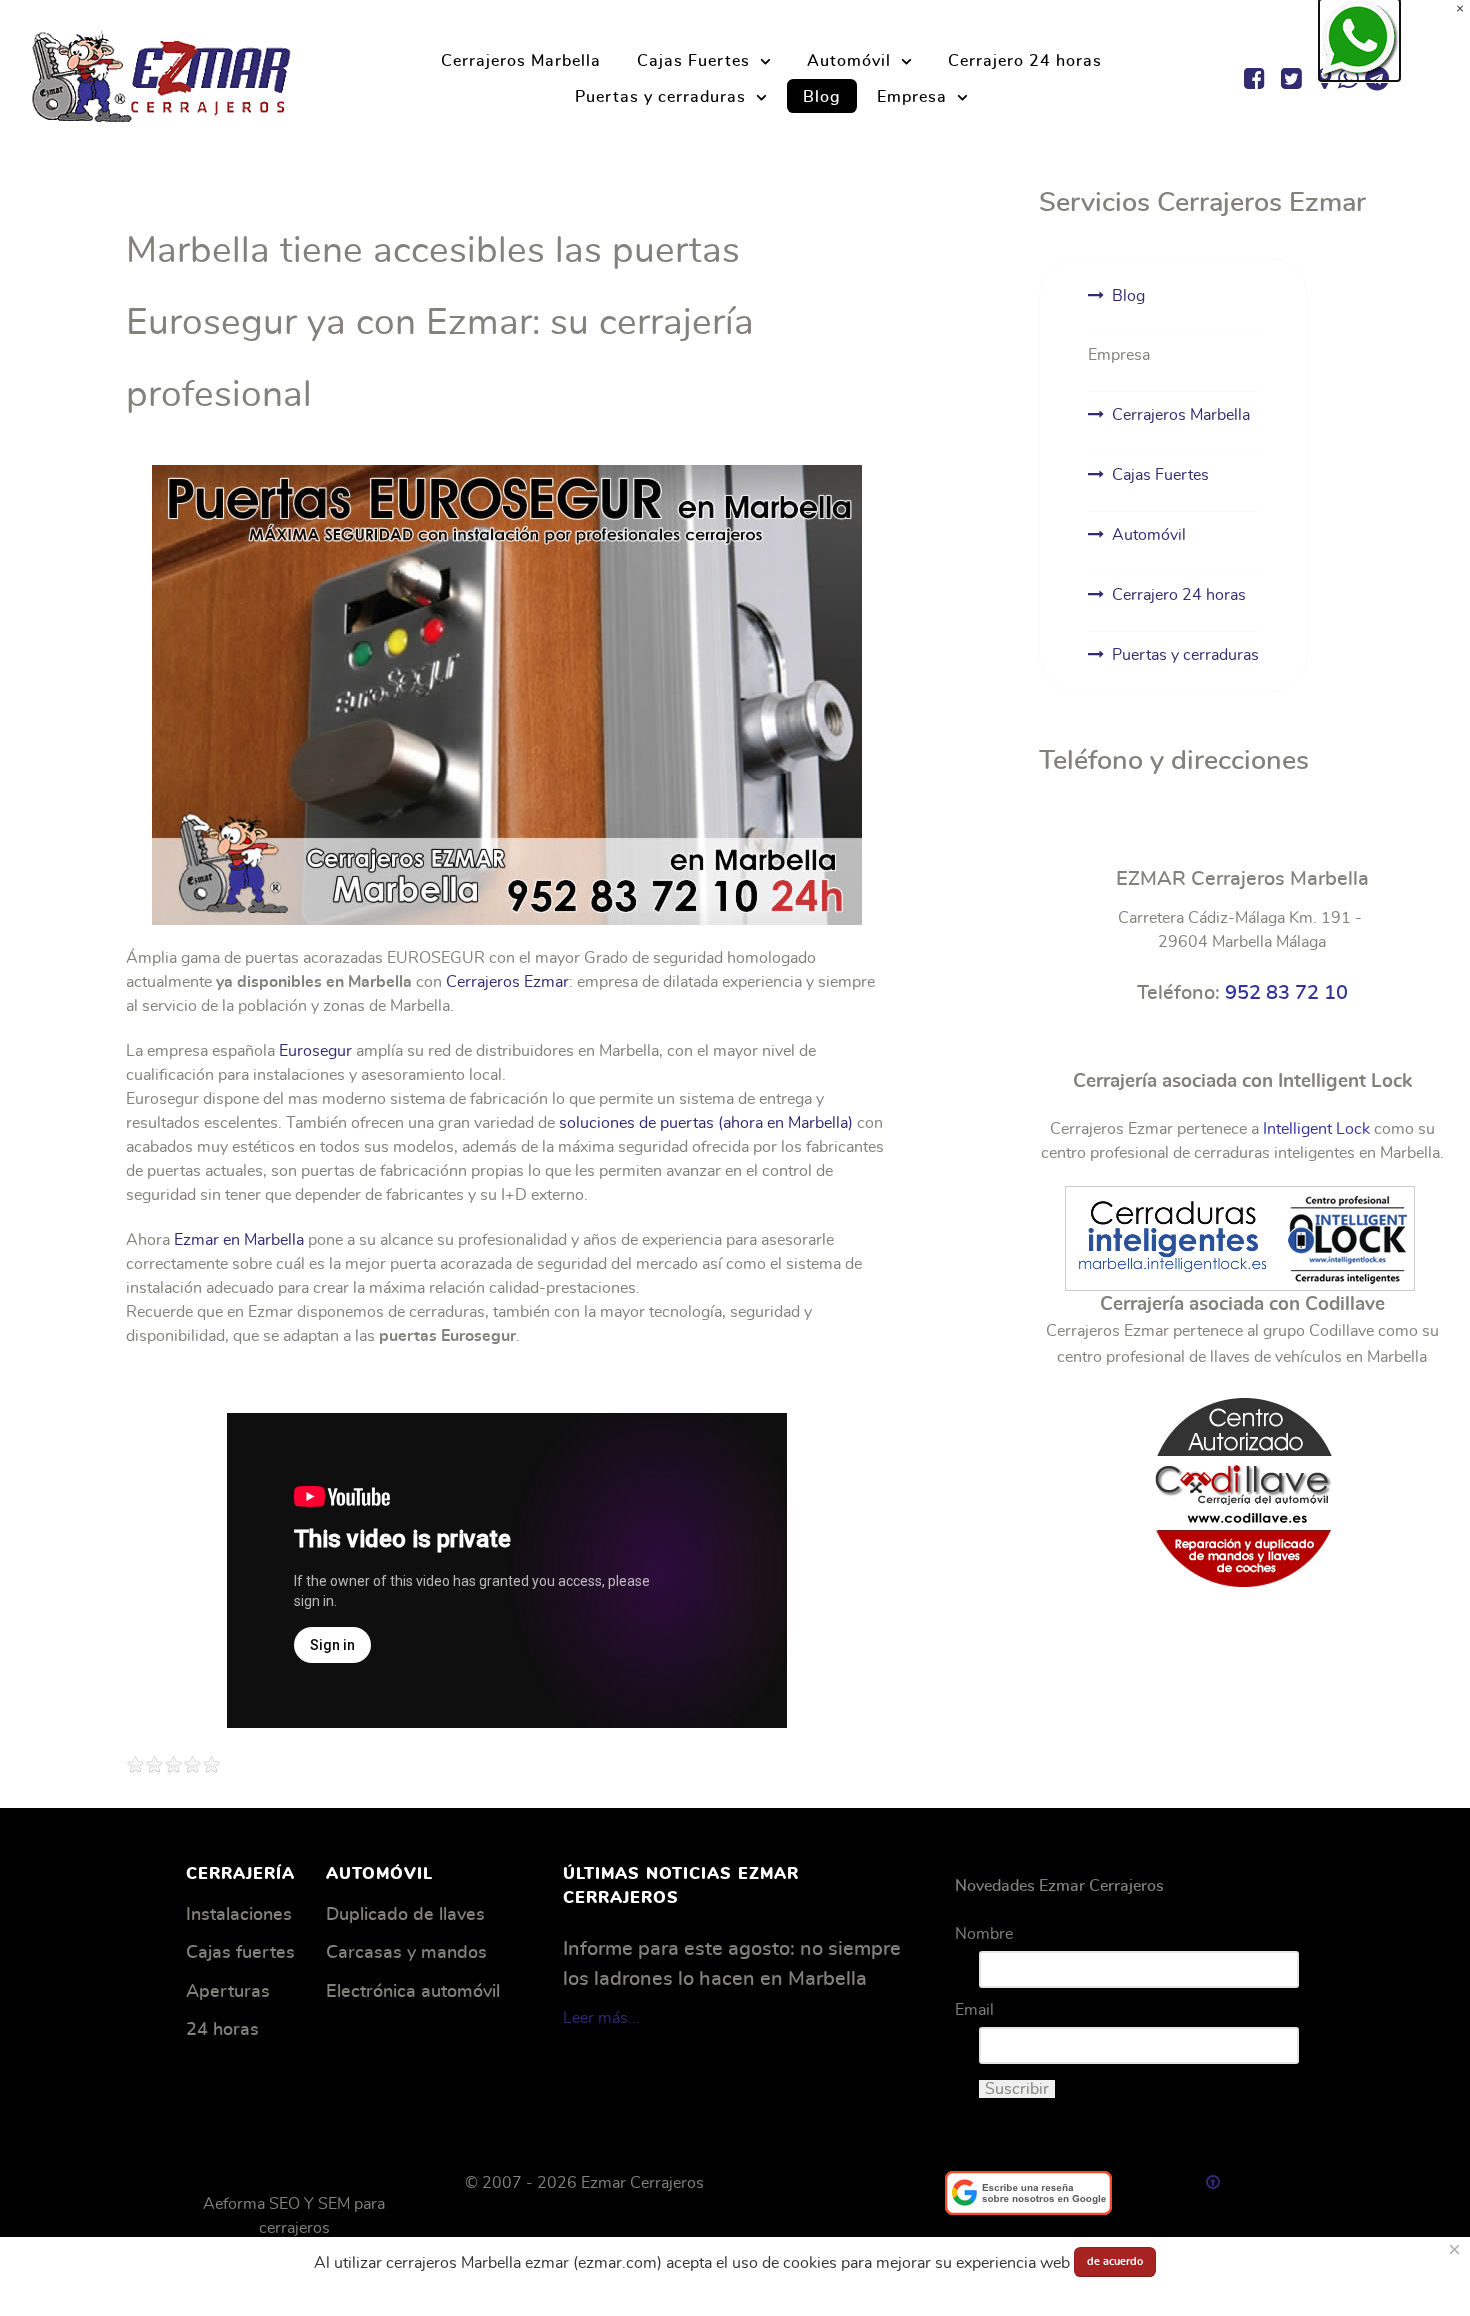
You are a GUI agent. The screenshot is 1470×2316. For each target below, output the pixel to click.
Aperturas (228, 1992)
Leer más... (601, 2018)
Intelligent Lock (1316, 1129)
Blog (1128, 296)
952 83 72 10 (1286, 993)
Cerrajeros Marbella (1181, 415)
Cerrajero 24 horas (1179, 595)
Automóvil (1149, 535)
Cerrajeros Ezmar (507, 982)
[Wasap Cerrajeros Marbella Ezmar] (1360, 40)
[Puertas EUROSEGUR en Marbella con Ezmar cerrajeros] (507, 695)
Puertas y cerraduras (1185, 655)
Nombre (984, 1934)
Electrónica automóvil (413, 1992)
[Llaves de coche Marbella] (1242, 1489)
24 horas (222, 2030)
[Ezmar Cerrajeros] (161, 73)
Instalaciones (239, 1915)
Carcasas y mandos (406, 1953)
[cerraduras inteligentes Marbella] (1240, 1235)
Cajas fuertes (240, 1953)
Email (974, 2010)
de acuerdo (1115, 2261)
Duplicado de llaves (405, 1915)
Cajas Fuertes (1160, 475)
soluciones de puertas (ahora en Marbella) (706, 1123)
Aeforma (234, 2204)
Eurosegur (315, 1051)
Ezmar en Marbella (239, 1240)
